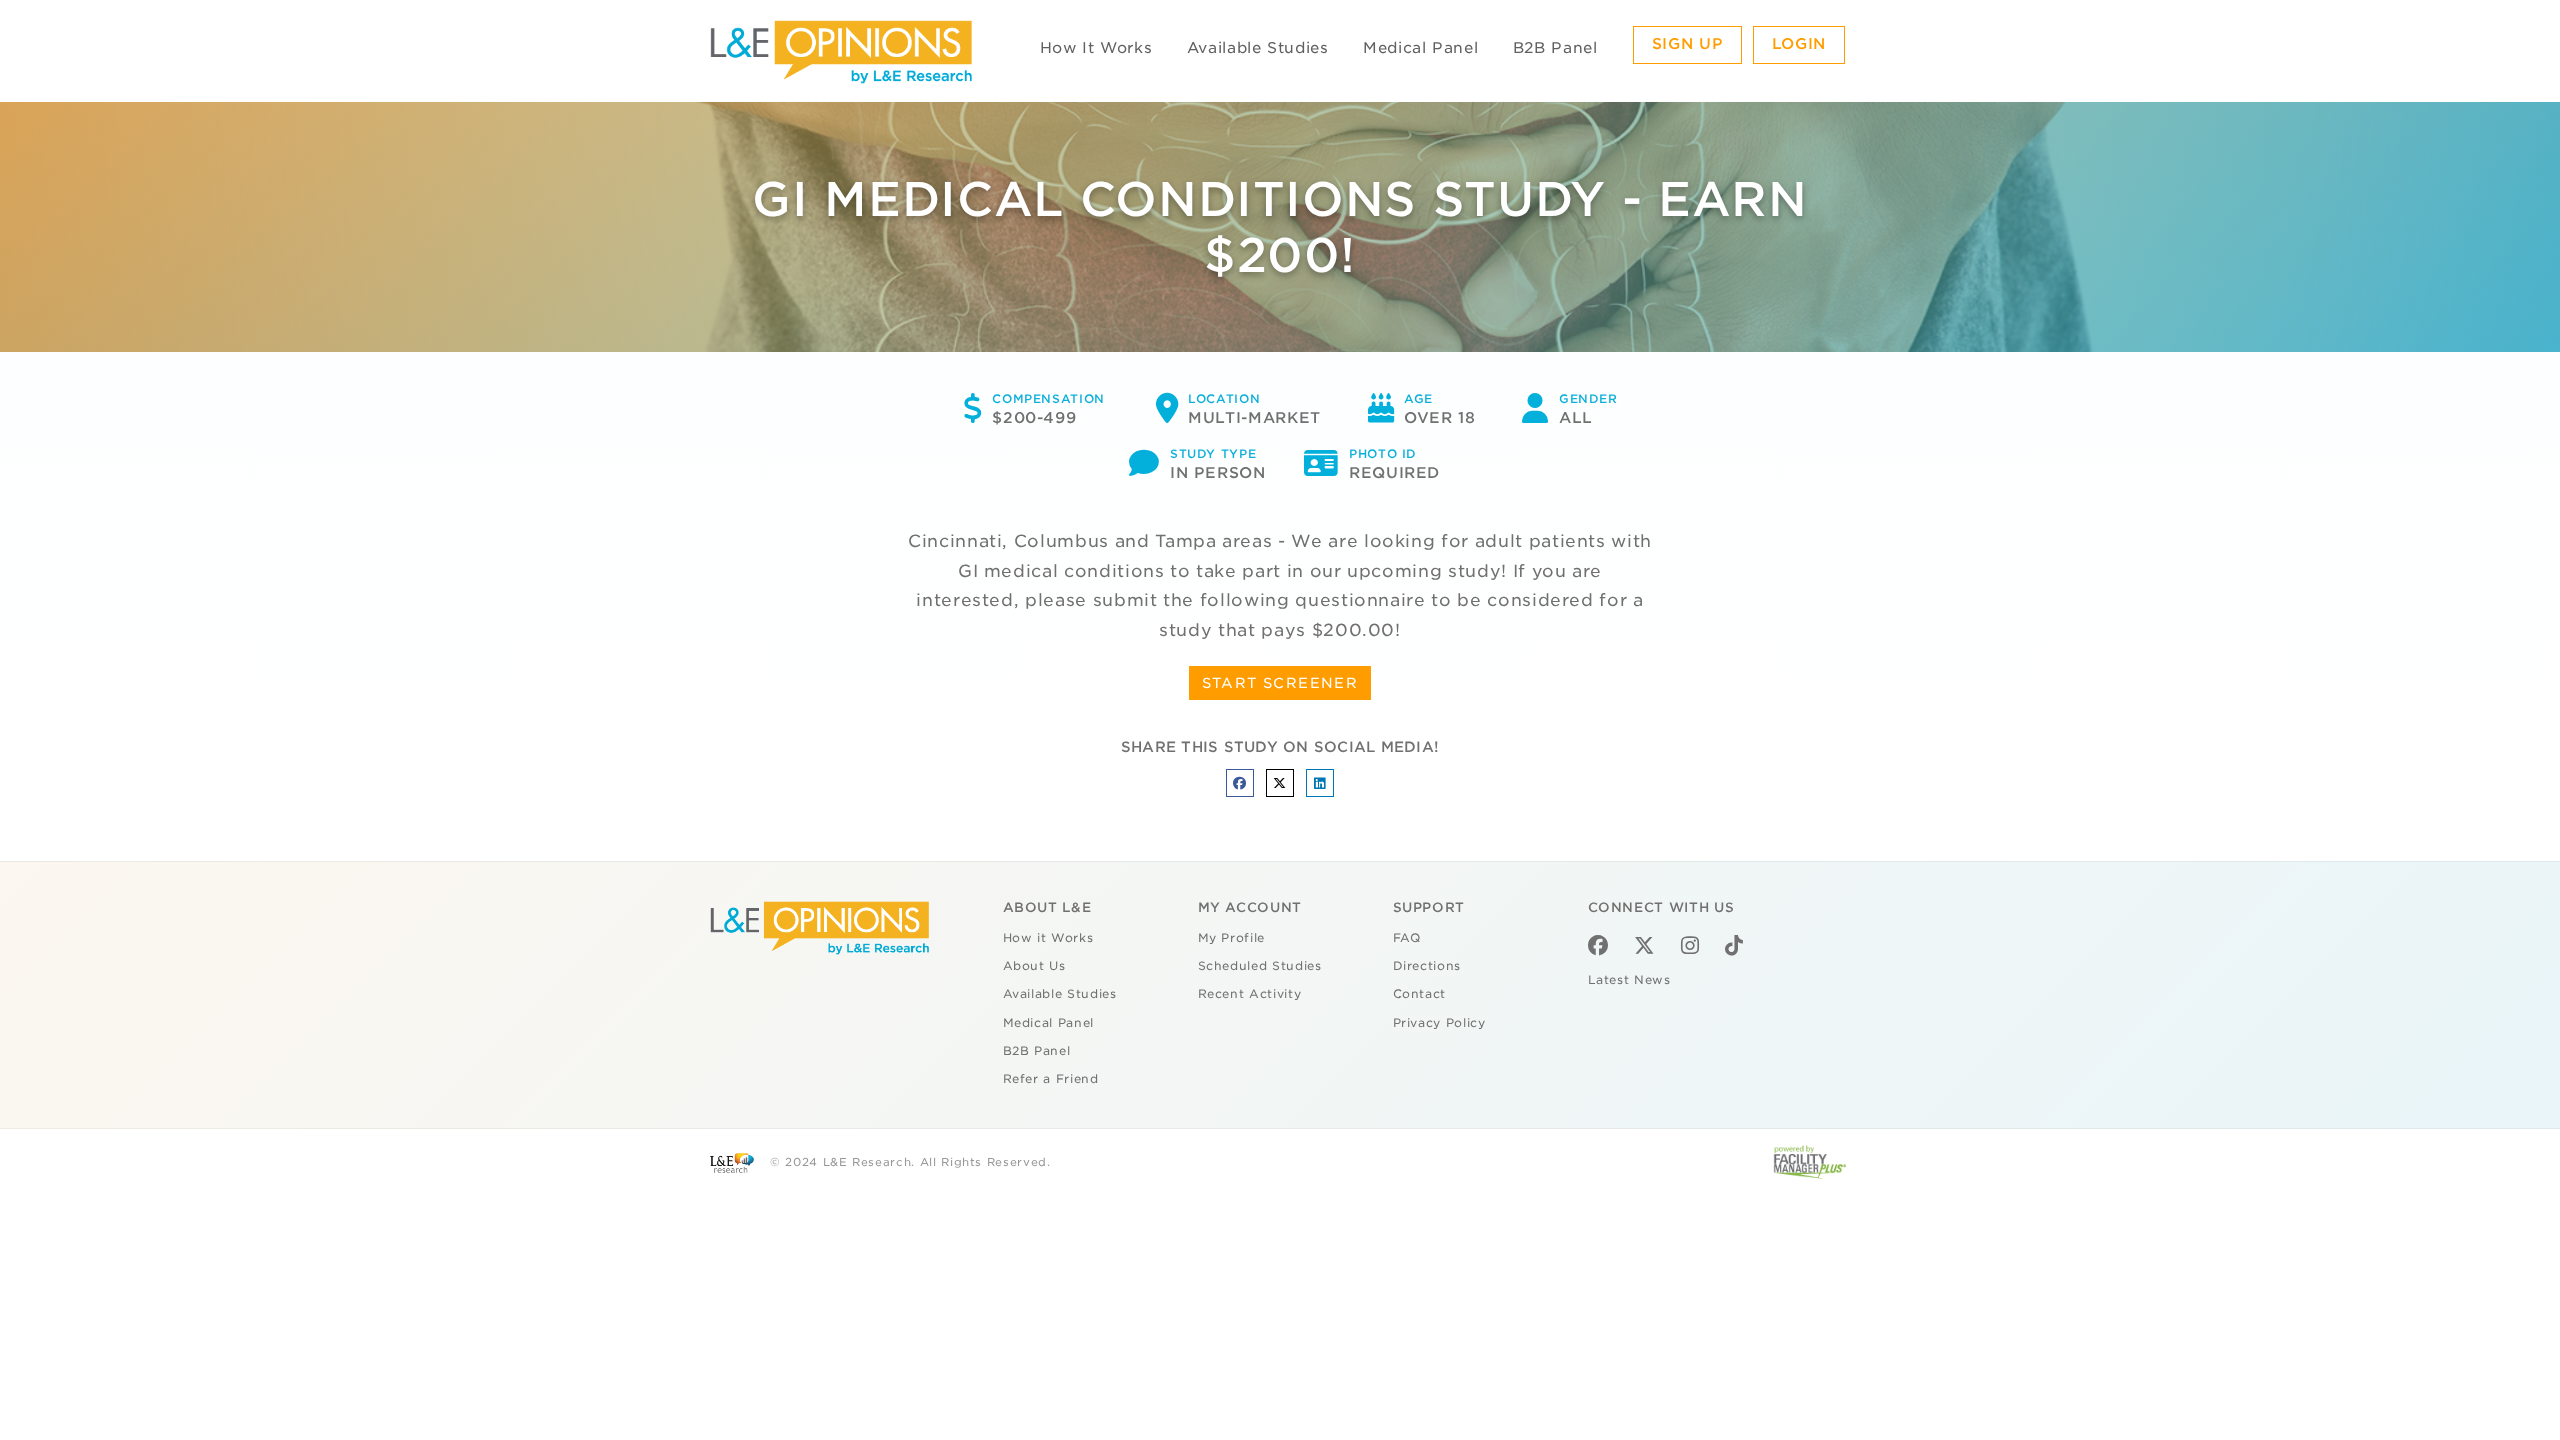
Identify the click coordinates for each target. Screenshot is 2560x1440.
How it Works (1048, 938)
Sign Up (1688, 44)
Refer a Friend (1051, 1079)
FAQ (1407, 938)
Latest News (1629, 980)
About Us (1034, 966)
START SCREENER (1280, 683)
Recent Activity (1250, 994)
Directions (1427, 966)
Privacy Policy (1439, 1023)
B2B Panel (1555, 48)
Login (1799, 44)
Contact (1420, 994)
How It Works (1096, 48)
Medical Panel (1420, 48)
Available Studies (1258, 48)
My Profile (1232, 938)
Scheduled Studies (1260, 966)
